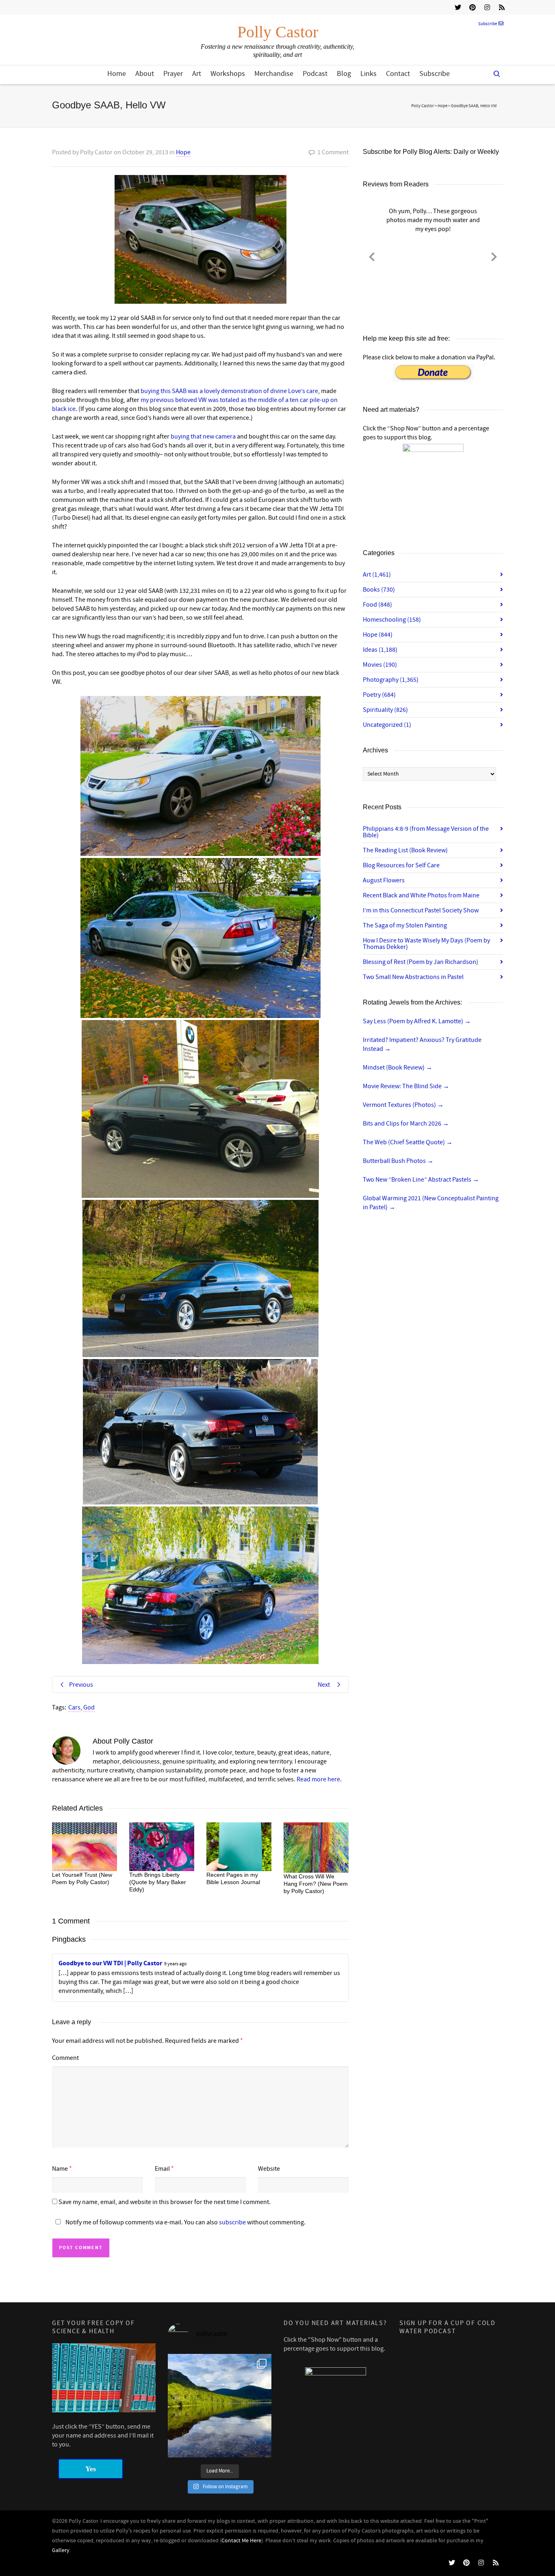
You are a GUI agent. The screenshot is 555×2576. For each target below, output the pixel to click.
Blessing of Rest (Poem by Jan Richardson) (421, 962)
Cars (74, 1707)
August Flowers (384, 880)
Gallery (61, 2550)
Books (379, 590)
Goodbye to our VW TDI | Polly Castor (110, 1963)
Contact (398, 74)
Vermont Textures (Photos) (403, 1105)
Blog (344, 74)
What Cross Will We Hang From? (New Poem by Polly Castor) (316, 1884)
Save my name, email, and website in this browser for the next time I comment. (165, 2202)
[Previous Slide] (372, 255)
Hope (183, 152)
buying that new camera (203, 437)
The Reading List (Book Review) (405, 850)
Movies (380, 665)
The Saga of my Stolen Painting (405, 925)
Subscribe (488, 24)
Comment (65, 2058)
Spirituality (385, 710)
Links (369, 74)
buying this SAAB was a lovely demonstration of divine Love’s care (229, 391)
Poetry (379, 695)
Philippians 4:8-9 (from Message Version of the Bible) (426, 832)
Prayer (173, 74)
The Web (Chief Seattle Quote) (408, 1142)
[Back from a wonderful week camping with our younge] (220, 2406)
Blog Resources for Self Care (401, 865)
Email (162, 2169)
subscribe (232, 2222)
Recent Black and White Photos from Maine (421, 895)
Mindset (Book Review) (398, 1068)
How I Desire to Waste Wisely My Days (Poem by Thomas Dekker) (426, 944)
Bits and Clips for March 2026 (406, 1124)
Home (117, 74)
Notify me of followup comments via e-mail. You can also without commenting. (185, 2222)
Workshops (228, 74)
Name (60, 2169)
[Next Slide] (494, 255)
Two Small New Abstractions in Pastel (413, 977)
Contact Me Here (241, 2541)
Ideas (380, 650)
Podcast (315, 74)
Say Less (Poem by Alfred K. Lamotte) (417, 1021)
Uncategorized (387, 725)
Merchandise (274, 74)
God (89, 1707)
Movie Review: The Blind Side (406, 1086)
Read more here (318, 1779)
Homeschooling (392, 620)
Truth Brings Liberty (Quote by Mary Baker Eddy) (158, 1882)
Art (197, 74)
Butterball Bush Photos (398, 1161)
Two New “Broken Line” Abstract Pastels (421, 1180)
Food (377, 605)
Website (269, 2169)
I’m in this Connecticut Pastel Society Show (421, 910)
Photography (391, 680)
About (145, 74)
